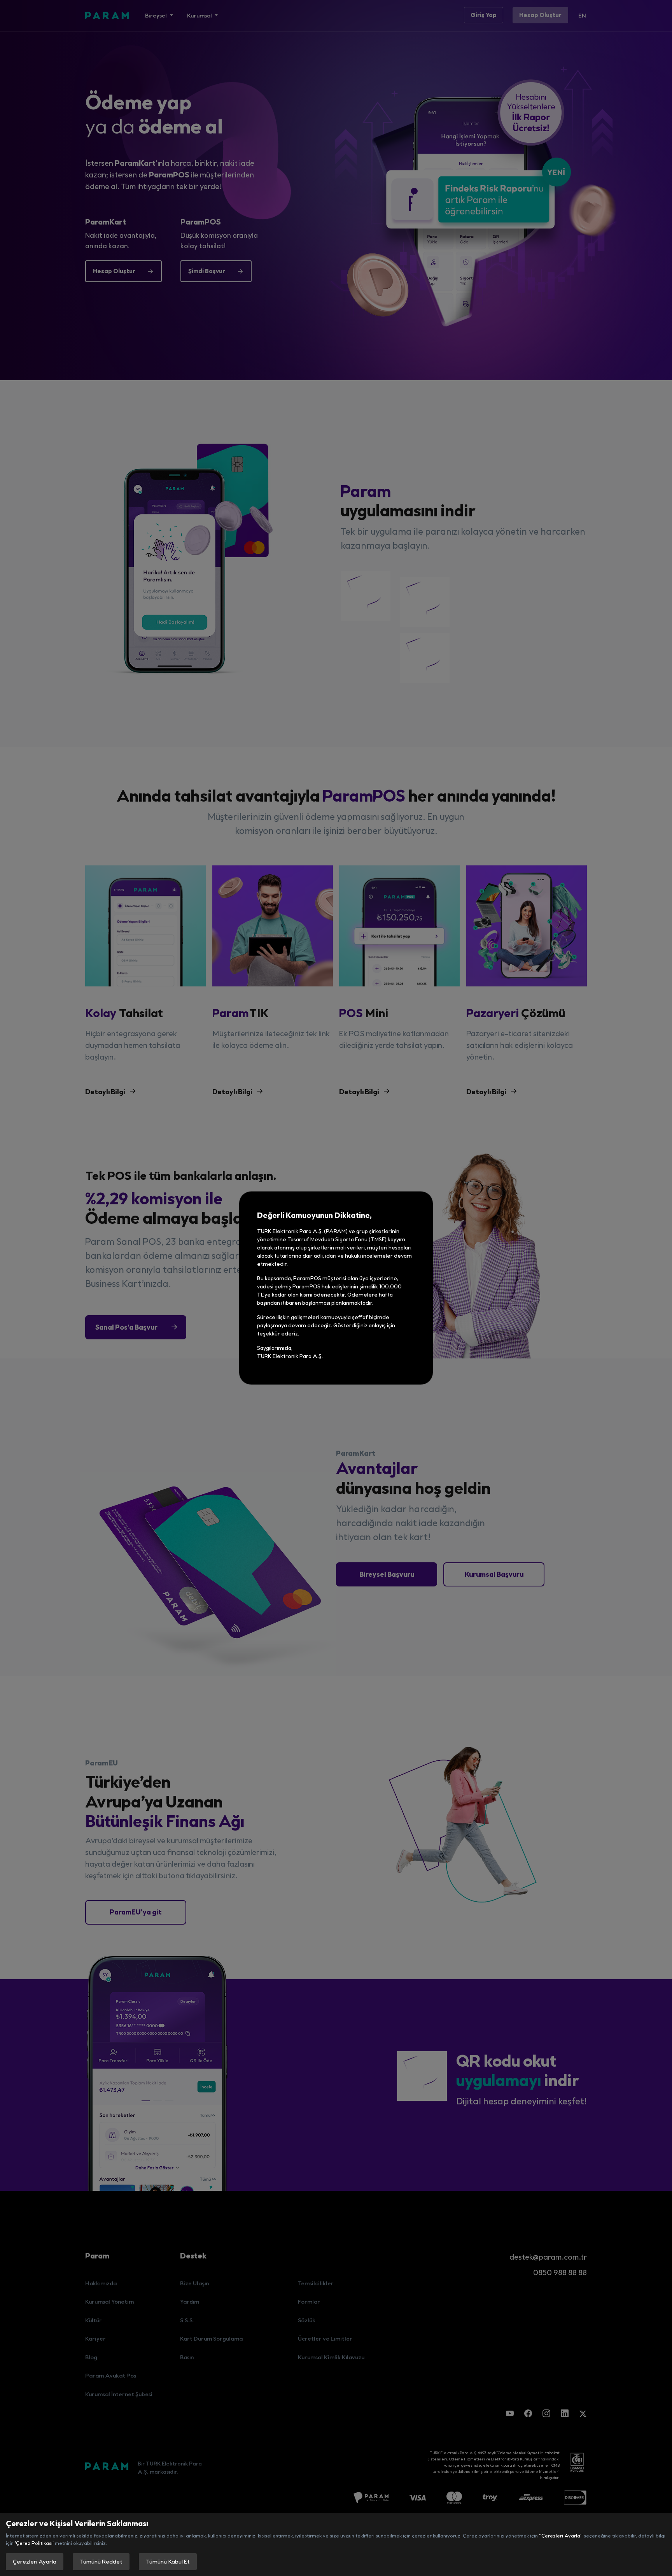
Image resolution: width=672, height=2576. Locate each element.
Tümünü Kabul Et (168, 2561)
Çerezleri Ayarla (35, 2561)
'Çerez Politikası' (34, 2543)
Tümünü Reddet (101, 2561)
